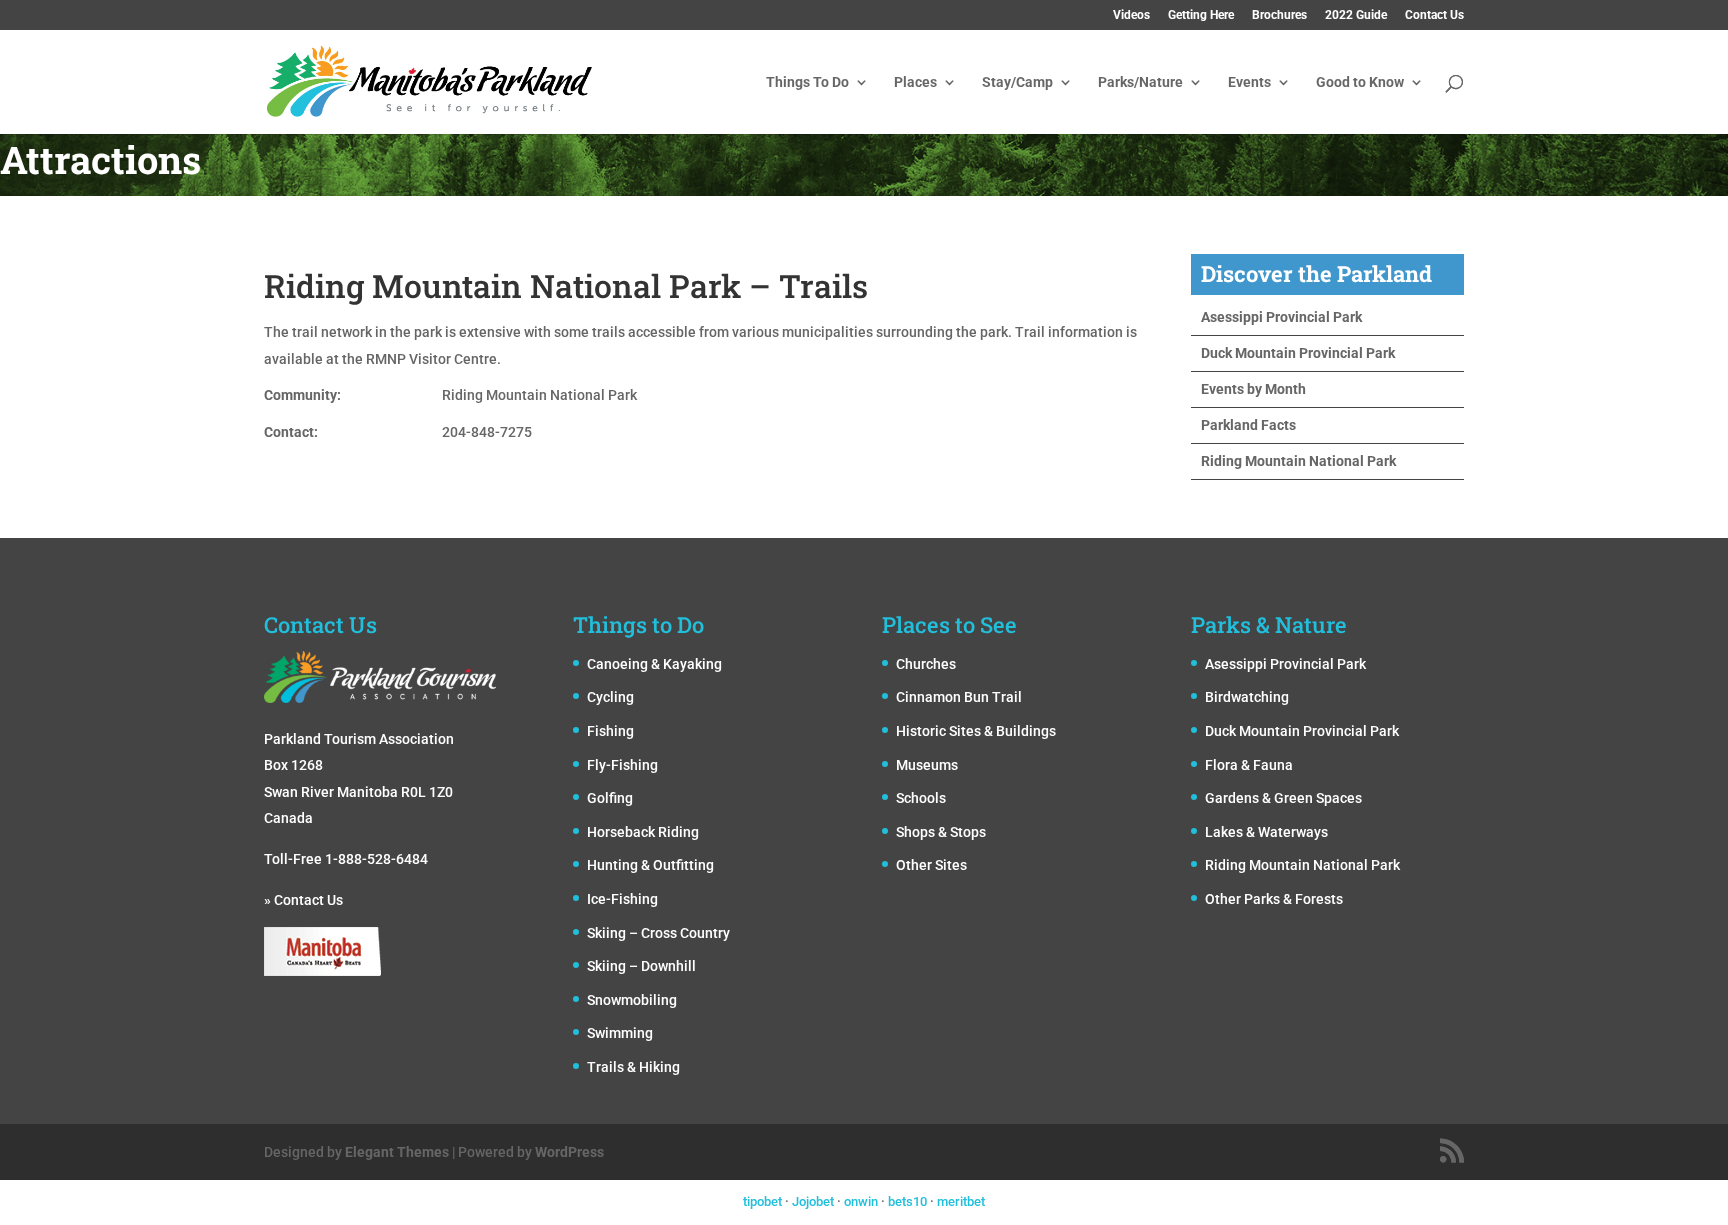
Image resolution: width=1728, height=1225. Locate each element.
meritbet (961, 1201)
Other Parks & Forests (1274, 899)
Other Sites (931, 865)
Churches (926, 664)
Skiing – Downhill (641, 966)
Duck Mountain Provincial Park (1298, 353)
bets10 (907, 1201)
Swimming (620, 1033)
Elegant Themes (397, 1152)
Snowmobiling (632, 1000)
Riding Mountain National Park (1298, 461)
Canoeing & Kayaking (654, 664)
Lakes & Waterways (1266, 832)
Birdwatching (1247, 697)
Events (1249, 82)
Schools (921, 798)
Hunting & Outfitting (650, 865)
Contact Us (1434, 15)
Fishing (610, 731)
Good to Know (1360, 82)
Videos (1131, 15)
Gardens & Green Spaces (1283, 798)
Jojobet (813, 1201)
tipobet (762, 1201)
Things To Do (807, 82)
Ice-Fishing (622, 899)
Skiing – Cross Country (658, 933)
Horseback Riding (643, 832)
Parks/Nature (1140, 82)
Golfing (610, 798)
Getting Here (1201, 15)
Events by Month (1253, 389)
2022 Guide (1356, 15)
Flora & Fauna (1249, 765)
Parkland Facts (1248, 425)
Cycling (610, 697)
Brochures (1279, 15)
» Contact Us (303, 900)
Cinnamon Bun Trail (959, 697)
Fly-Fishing (622, 765)
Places (915, 82)
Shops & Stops (941, 832)
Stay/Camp (1017, 82)
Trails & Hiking (633, 1067)
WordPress (569, 1152)
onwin (861, 1201)
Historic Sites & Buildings (976, 731)
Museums (927, 765)
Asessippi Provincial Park (1281, 317)
